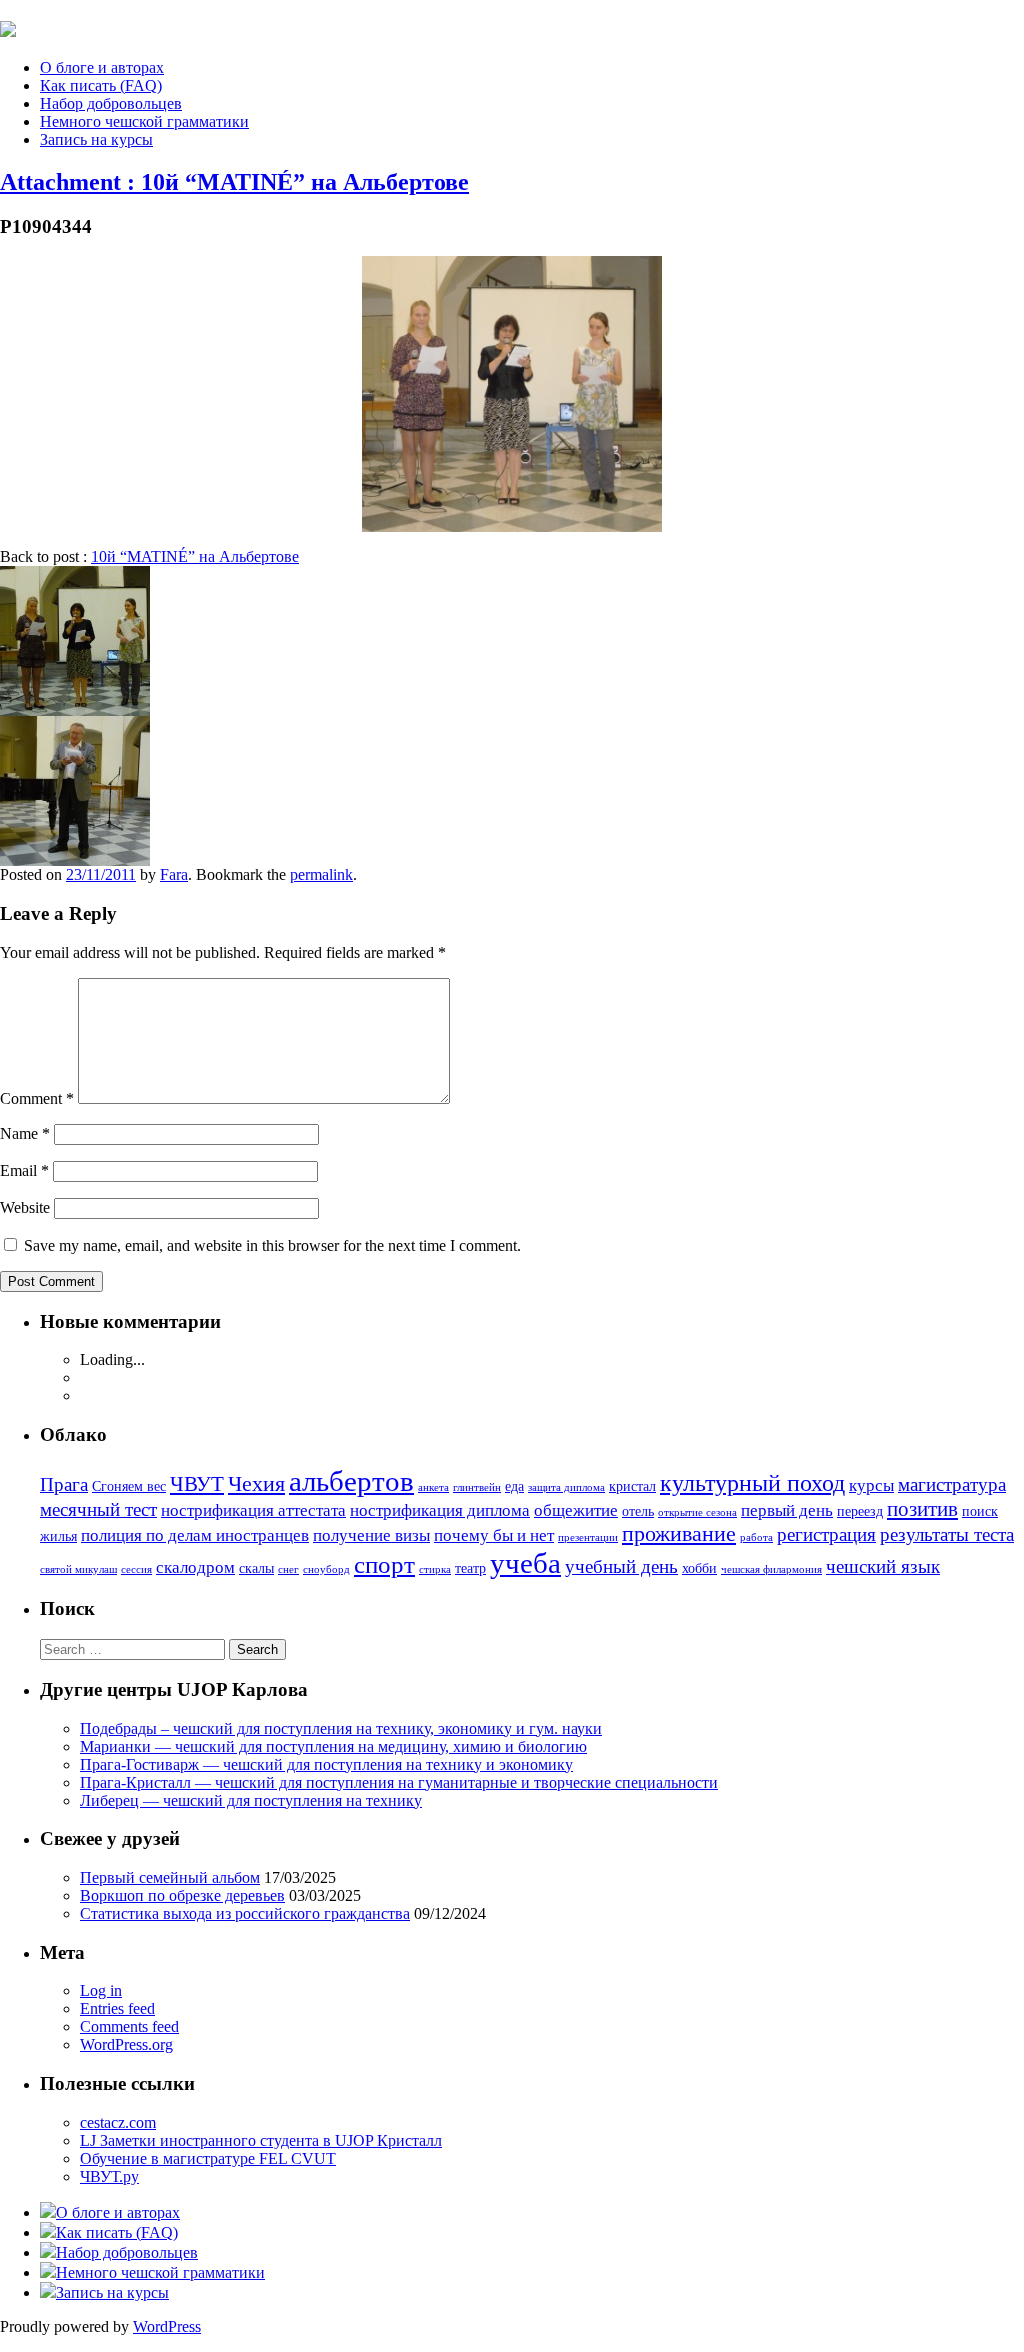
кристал (632, 1486)
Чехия (256, 1483)
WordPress (167, 2326)
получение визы (371, 1535)
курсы (871, 1485)
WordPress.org (126, 2044)
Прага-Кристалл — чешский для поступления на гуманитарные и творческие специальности (399, 1782)
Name (25, 1133)
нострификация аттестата (253, 1510)
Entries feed (117, 2008)
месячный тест (98, 1509)
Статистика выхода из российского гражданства (245, 1913)
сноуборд (326, 1569)
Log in (101, 1990)
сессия (136, 1569)
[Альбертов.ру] (8, 26)
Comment (37, 1098)
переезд (860, 1511)
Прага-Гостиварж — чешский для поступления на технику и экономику (326, 1764)
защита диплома (566, 1487)
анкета (433, 1487)
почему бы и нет (494, 1535)
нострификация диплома (440, 1510)
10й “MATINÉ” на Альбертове (195, 556)
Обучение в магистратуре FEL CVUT (208, 2158)
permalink (321, 874)
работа (756, 1537)
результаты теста (947, 1534)
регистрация (826, 1534)
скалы (256, 1568)
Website (25, 1207)
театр (470, 1568)
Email (24, 1170)
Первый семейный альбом (170, 1877)
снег (288, 1569)
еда (514, 1486)
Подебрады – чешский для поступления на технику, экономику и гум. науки (341, 1728)
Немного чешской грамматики (144, 121)
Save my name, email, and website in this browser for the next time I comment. (272, 1245)
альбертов (351, 1481)
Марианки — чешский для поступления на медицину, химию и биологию (333, 1746)
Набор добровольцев (111, 103)
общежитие (576, 1510)
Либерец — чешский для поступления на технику (251, 1800)
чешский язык (883, 1566)
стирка (435, 1569)
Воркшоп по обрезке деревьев (182, 1895)
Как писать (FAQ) (101, 85)
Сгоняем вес (129, 1486)
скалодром (195, 1567)
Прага (64, 1484)
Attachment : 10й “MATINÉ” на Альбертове (234, 182)
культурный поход (752, 1482)
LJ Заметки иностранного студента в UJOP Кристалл (261, 2140)
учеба (525, 1563)
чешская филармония (771, 1569)
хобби (699, 1568)
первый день (787, 1510)
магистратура (952, 1484)
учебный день (621, 1566)
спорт (384, 1564)
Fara (174, 874)
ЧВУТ (197, 1484)
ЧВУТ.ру (109, 2176)
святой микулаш (78, 1569)
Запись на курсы (96, 139)
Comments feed (129, 2026)
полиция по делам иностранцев (195, 1535)
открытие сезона (697, 1512)
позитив (922, 1509)
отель (638, 1511)
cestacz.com (118, 2122)
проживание (679, 1533)
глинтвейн (477, 1487)
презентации (588, 1537)
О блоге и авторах (102, 67)
